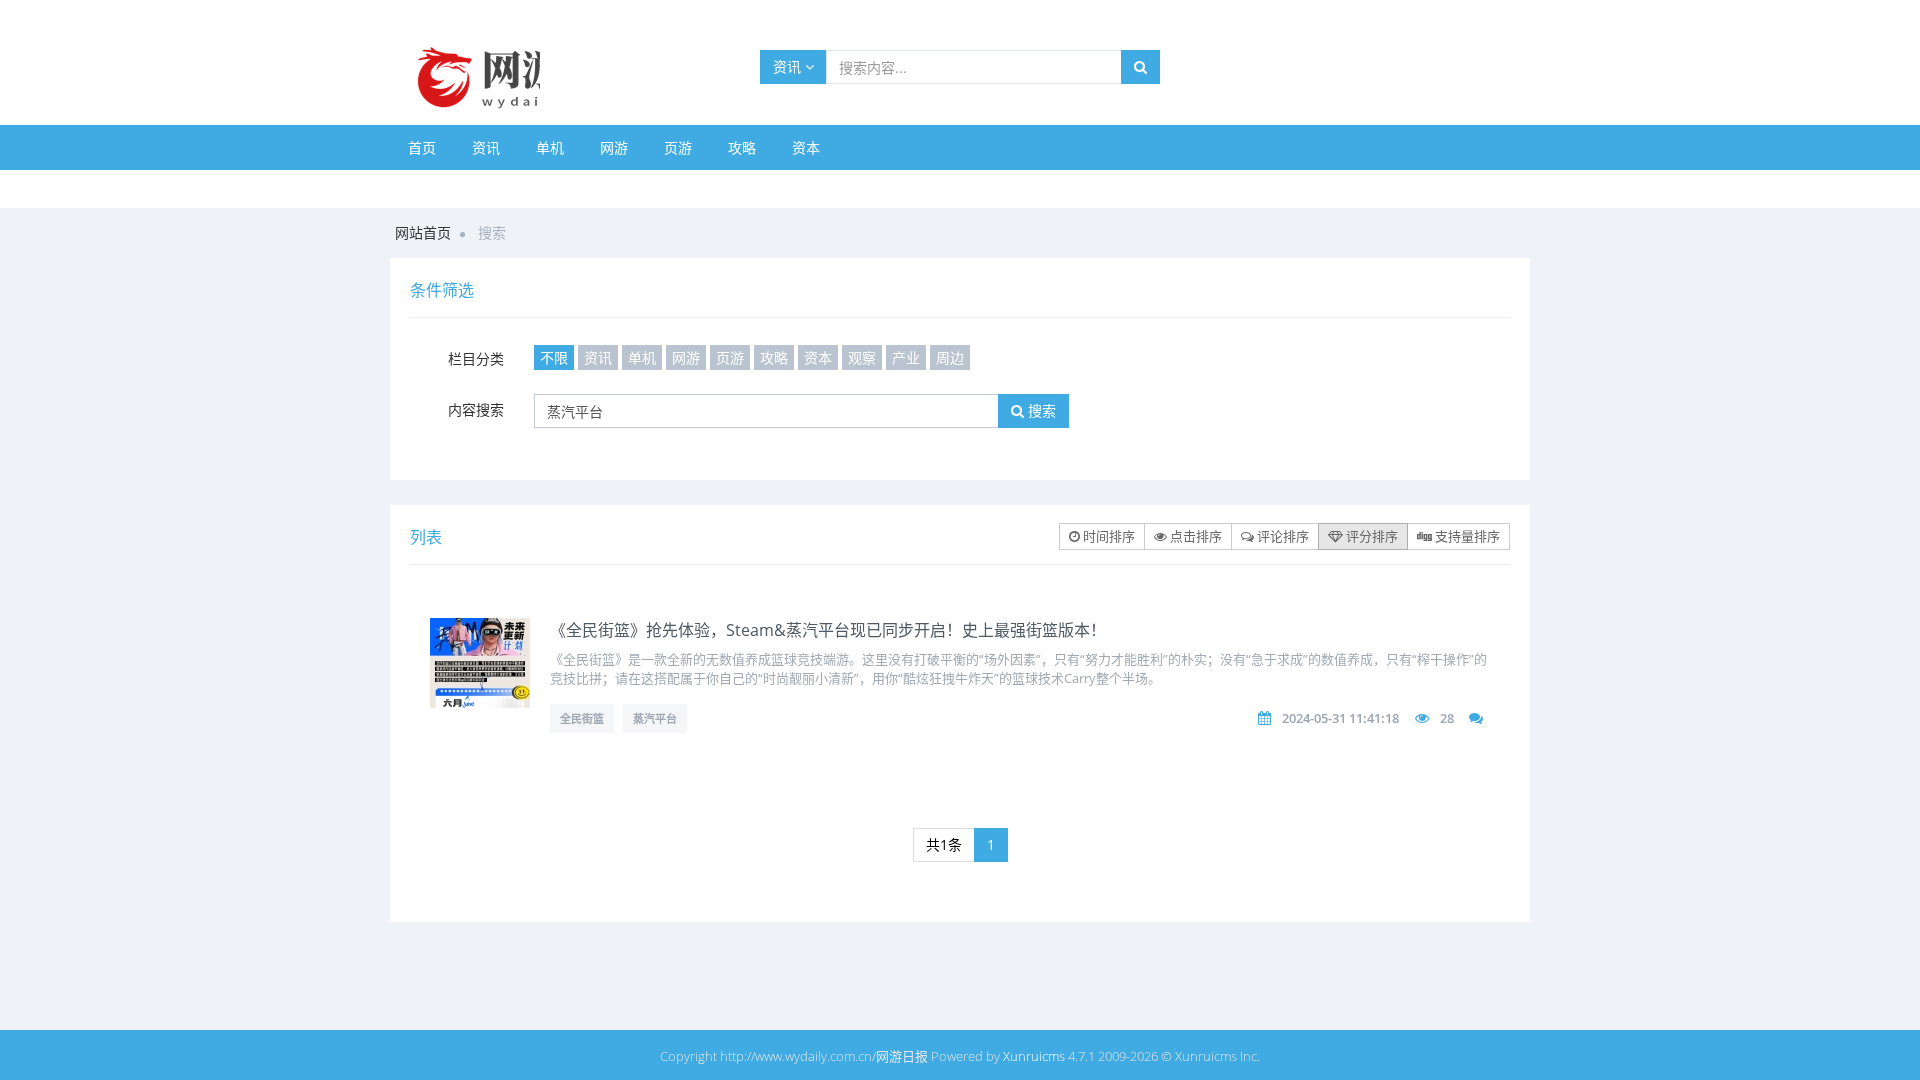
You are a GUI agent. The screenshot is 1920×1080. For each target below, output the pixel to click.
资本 (806, 147)
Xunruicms (1034, 1056)
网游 (614, 147)
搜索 (1040, 410)
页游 (678, 147)
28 (1447, 718)
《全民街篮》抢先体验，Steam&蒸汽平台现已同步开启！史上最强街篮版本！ (828, 630)
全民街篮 (582, 718)
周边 (950, 357)
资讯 (789, 66)
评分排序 (1370, 536)
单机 (550, 147)
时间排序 (1107, 536)
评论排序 (1281, 536)
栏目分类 (476, 358)
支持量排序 (1466, 536)
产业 (906, 357)
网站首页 (423, 232)
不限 (554, 357)
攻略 (742, 147)
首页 (422, 147)
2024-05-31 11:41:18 (1340, 718)
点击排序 (1194, 536)
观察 (862, 357)
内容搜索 (476, 409)
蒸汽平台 (655, 718)
